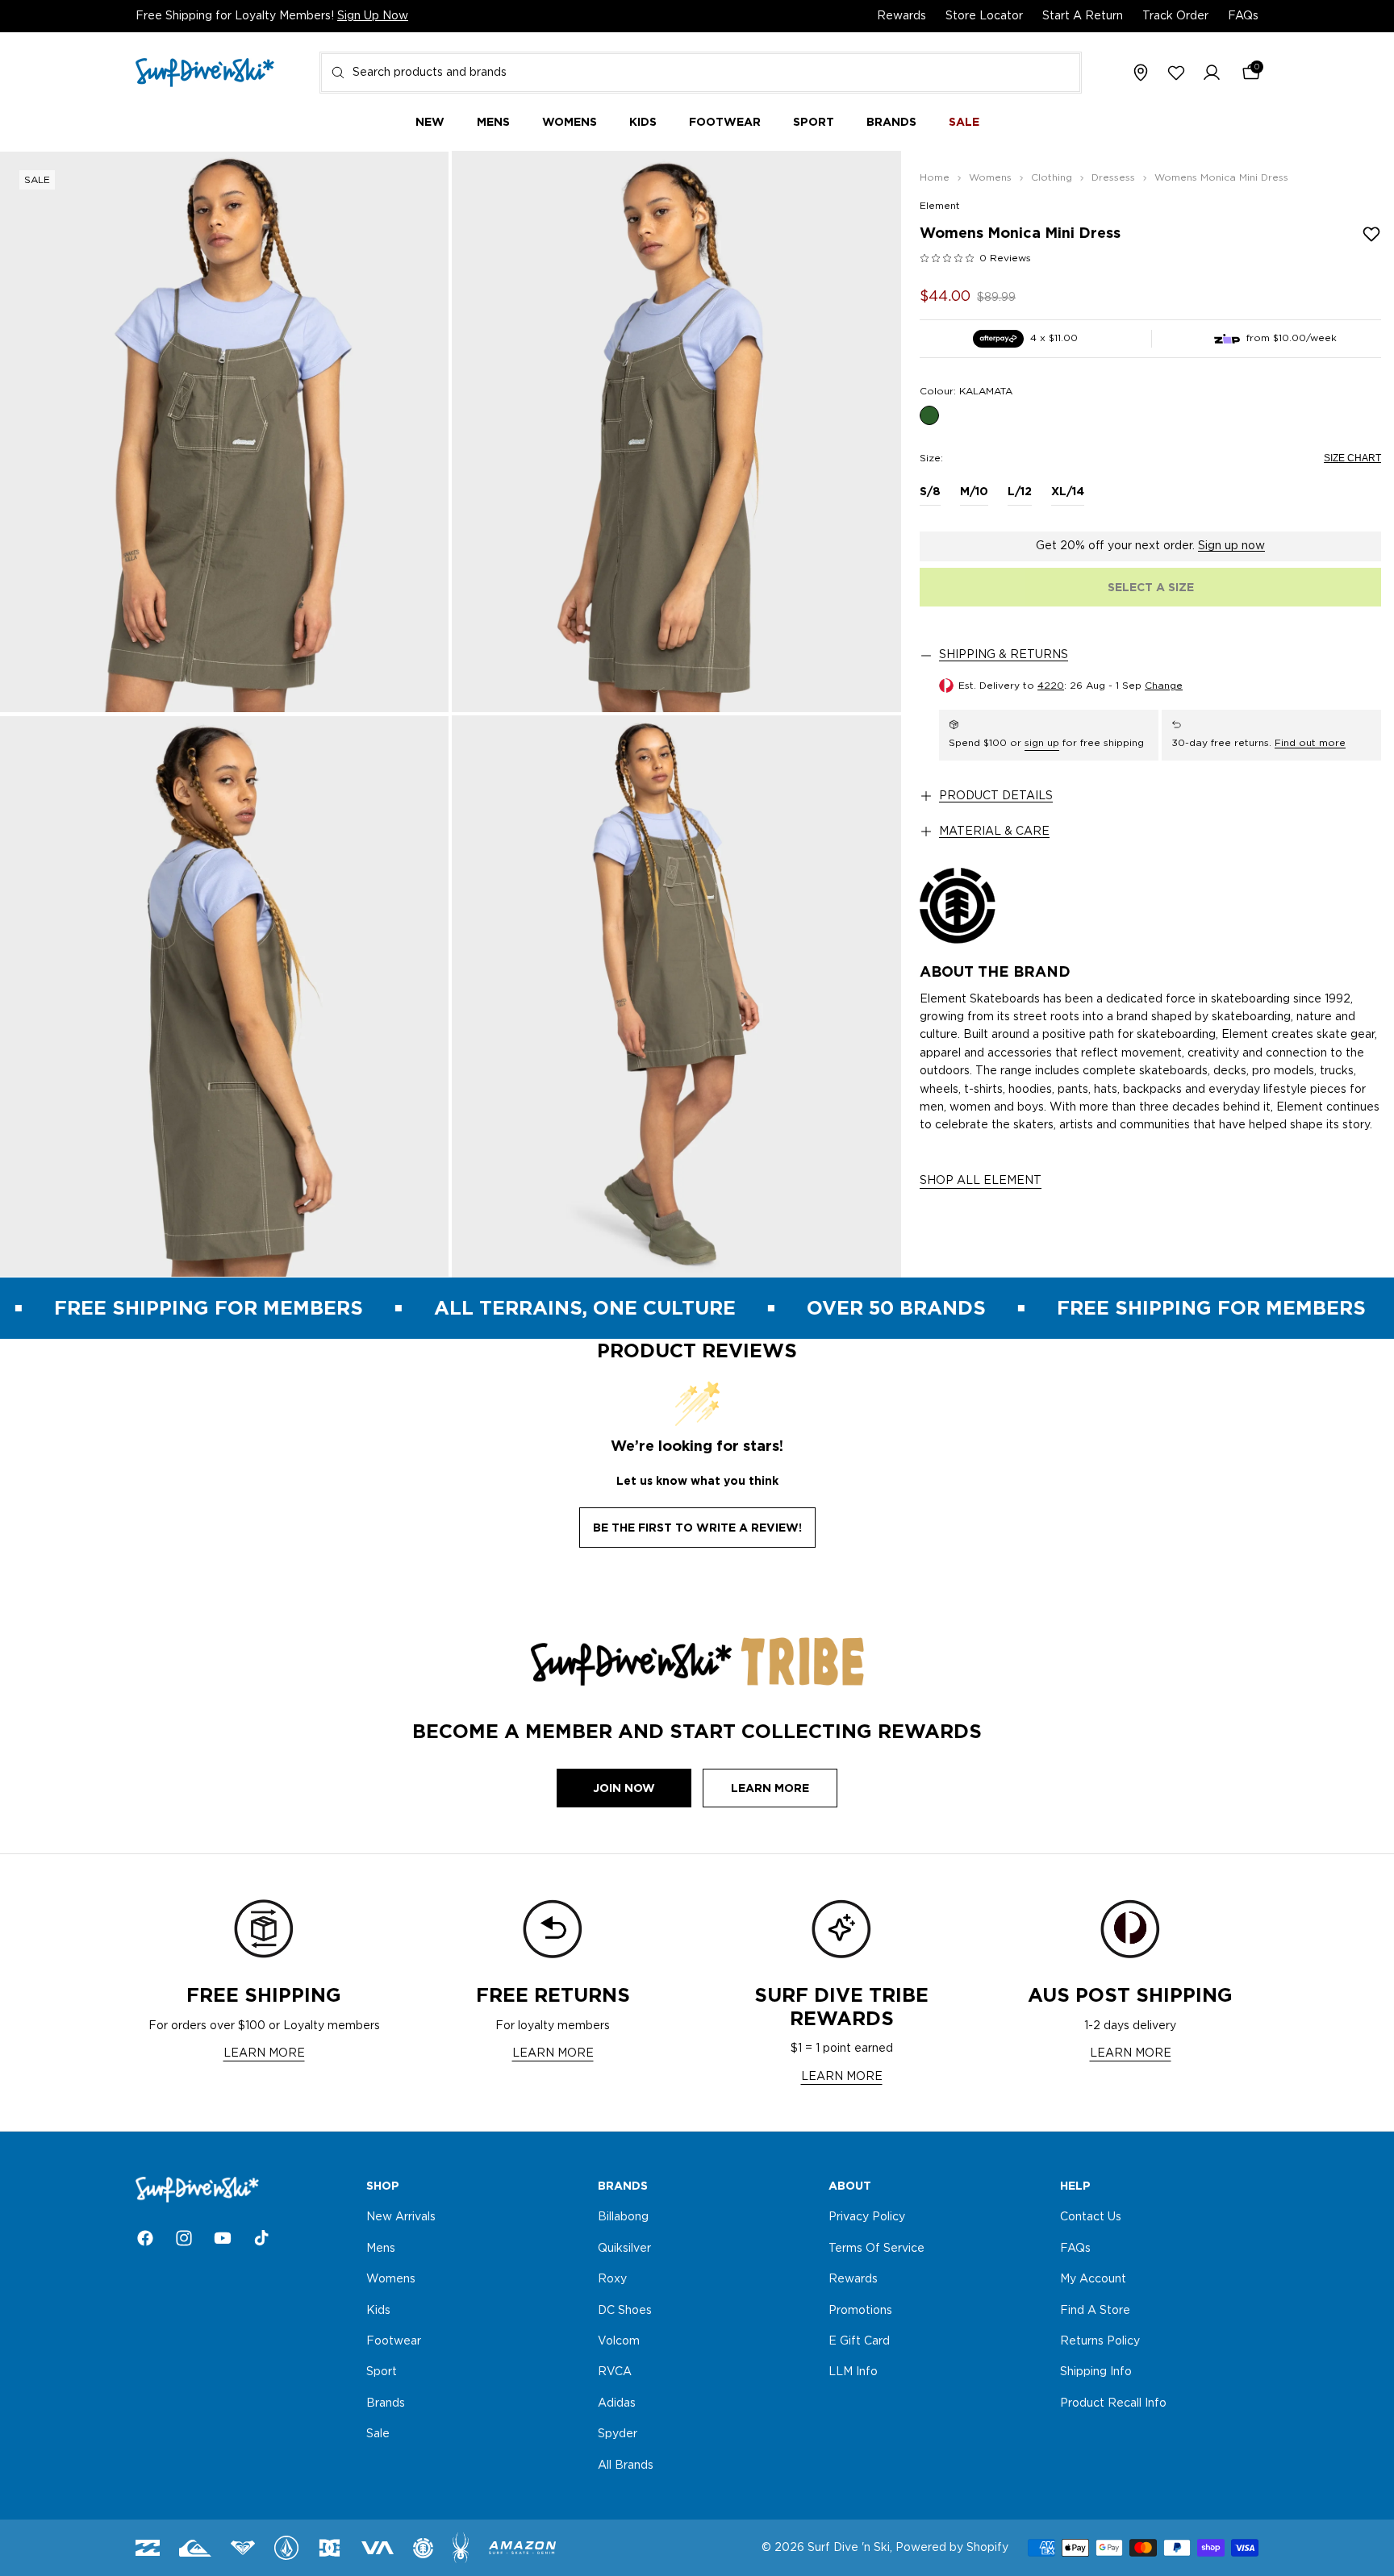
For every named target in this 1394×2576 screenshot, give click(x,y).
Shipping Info (1096, 2373)
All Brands (626, 2466)
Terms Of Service (876, 2249)
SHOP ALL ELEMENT (981, 1181)
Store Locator (984, 16)
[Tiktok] (261, 2238)
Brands (386, 2403)
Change (1164, 686)
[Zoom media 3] (224, 996)
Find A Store (1095, 2311)
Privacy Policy (867, 2218)
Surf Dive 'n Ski (849, 2548)
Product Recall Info (1113, 2403)
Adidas (617, 2403)
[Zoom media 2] (676, 431)
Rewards (902, 16)
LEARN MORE (264, 2053)
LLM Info (853, 2373)
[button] (1212, 73)
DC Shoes (625, 2311)
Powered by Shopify (952, 2548)
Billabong (623, 2218)
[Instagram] (184, 2238)
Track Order (1175, 16)
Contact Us (1091, 2218)
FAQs (1243, 16)
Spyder (618, 2434)
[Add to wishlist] (1371, 234)
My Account (1093, 2279)
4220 (1051, 686)
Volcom (619, 2341)
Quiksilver (624, 2249)
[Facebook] (145, 2238)
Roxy (612, 2279)
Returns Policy (1100, 2341)
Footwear (394, 2341)
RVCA (615, 2373)
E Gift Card (859, 2341)
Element (940, 206)
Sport (382, 2373)
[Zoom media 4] (676, 996)
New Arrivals (401, 2218)
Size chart (1352, 458)
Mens (381, 2249)
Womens (391, 2279)
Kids (378, 2311)
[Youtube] (223, 2238)
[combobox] (701, 73)
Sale (378, 2434)
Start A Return (1083, 16)
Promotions (860, 2311)
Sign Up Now (373, 16)
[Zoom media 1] (224, 431)
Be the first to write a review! (697, 1528)
